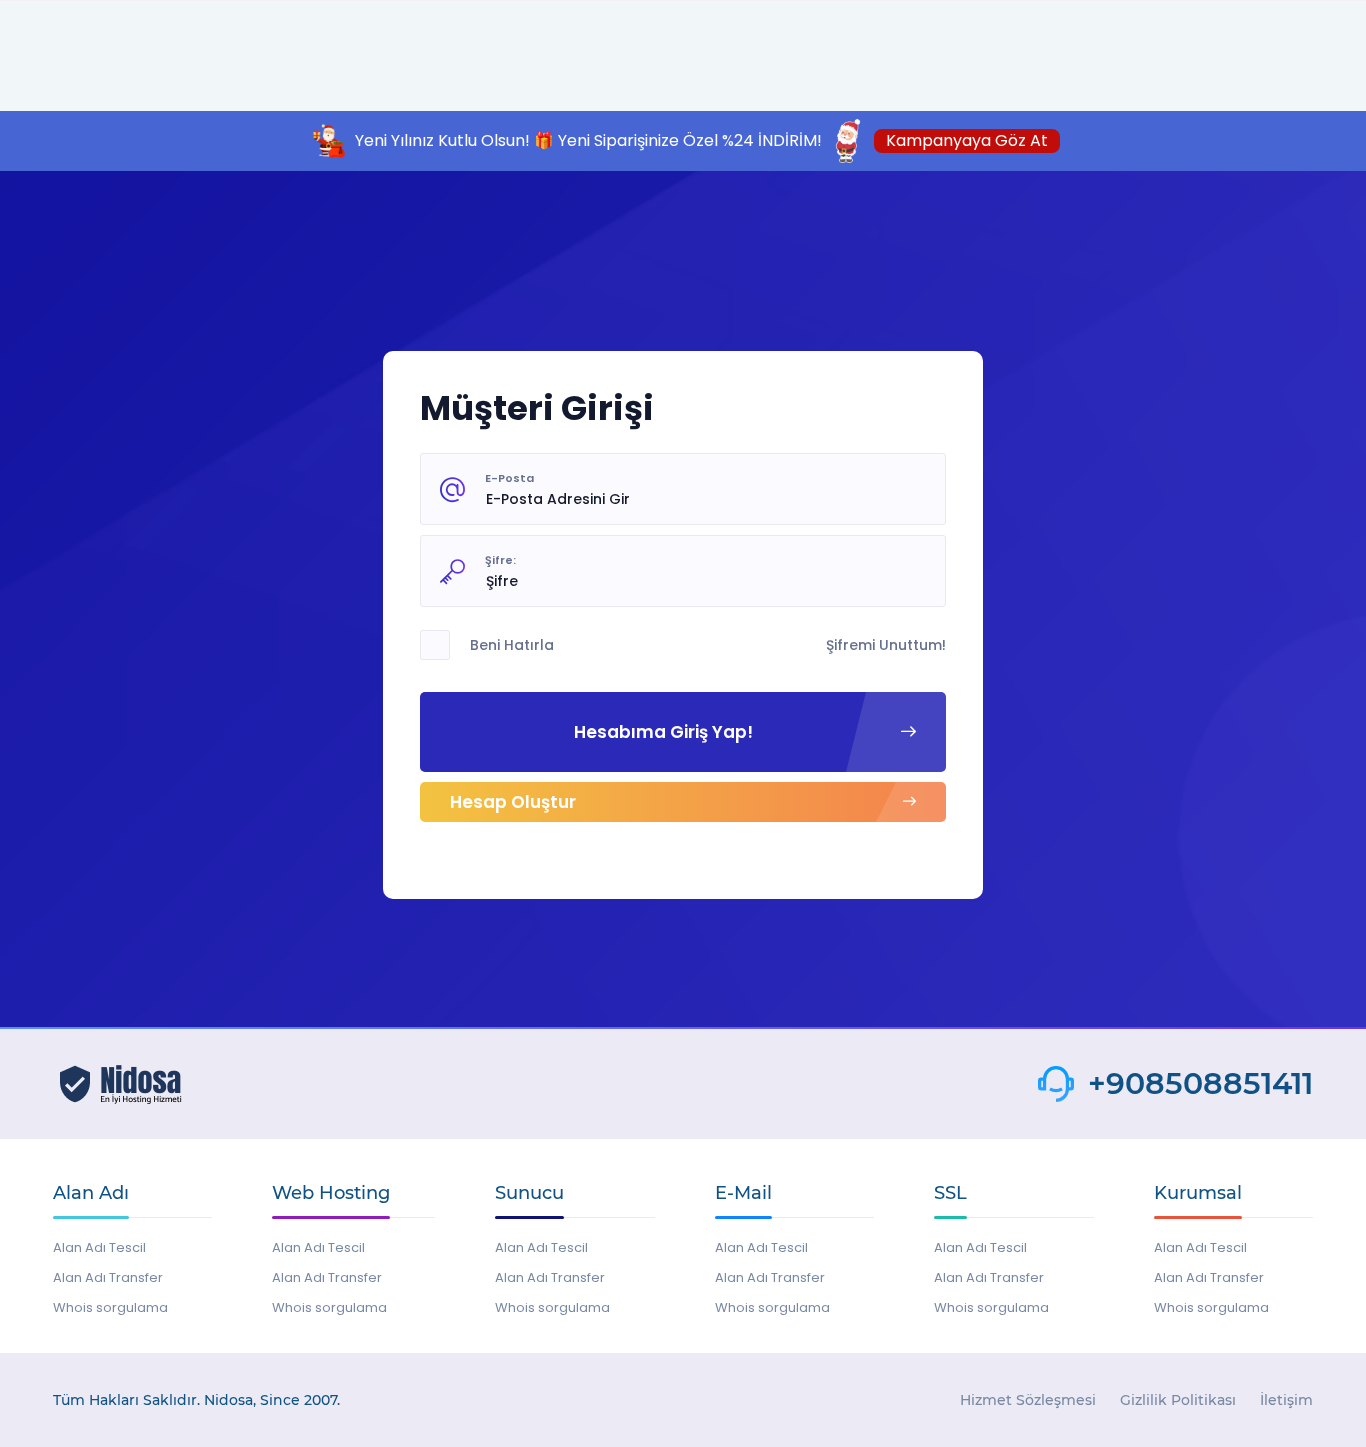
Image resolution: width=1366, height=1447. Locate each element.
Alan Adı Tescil (99, 1247)
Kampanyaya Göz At (967, 140)
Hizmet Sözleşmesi (1028, 1400)
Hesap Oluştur (513, 802)
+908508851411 (1200, 1084)
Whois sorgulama (110, 1307)
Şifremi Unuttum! (886, 645)
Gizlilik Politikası (1178, 1400)
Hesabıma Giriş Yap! (663, 732)
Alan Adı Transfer (108, 1277)
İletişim (1286, 1400)
